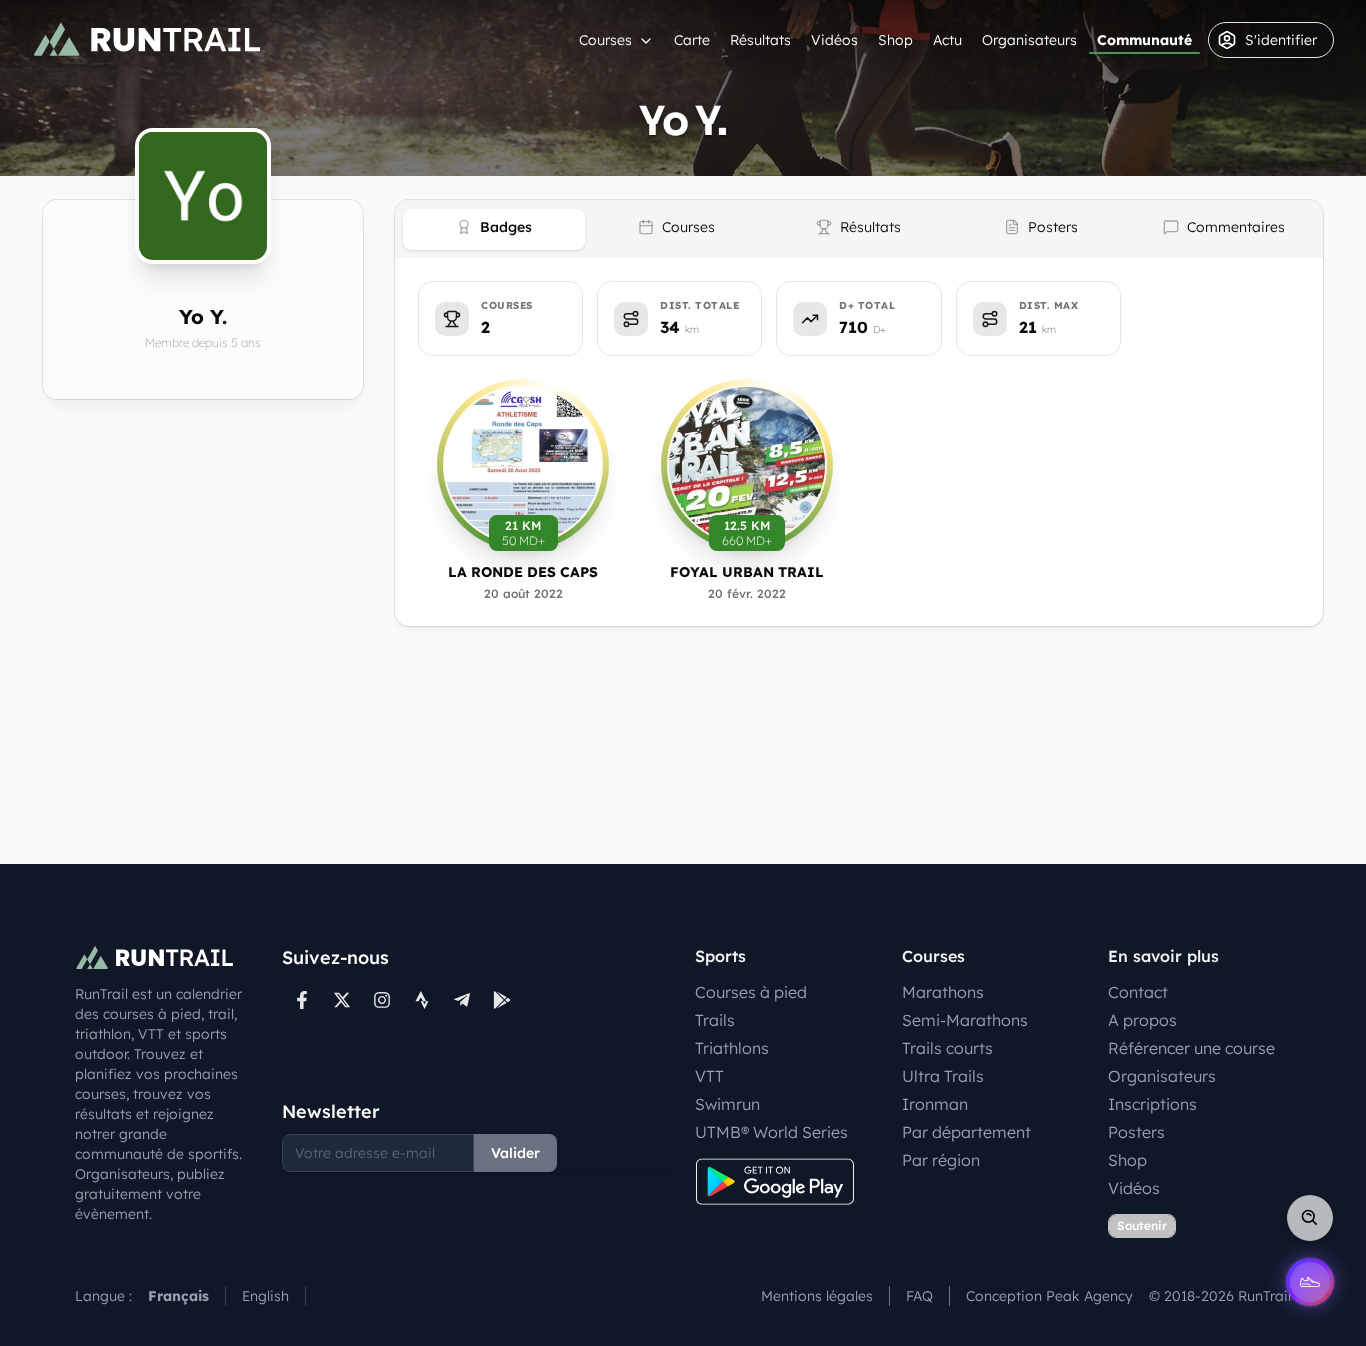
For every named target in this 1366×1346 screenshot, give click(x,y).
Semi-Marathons (965, 1020)
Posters (1136, 1132)
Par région (941, 1160)
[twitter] (342, 1000)
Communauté (1144, 40)
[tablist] (859, 229)
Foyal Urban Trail (747, 572)
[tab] (494, 229)
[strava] (422, 1000)
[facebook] (302, 1000)
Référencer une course (1191, 1048)
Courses (605, 40)
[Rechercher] (1310, 1218)
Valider (515, 1153)
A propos (1142, 1020)
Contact (1138, 992)
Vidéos (834, 40)
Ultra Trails (943, 1076)
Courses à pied (751, 992)
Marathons (943, 992)
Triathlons (732, 1048)
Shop (895, 40)
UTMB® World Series (771, 1132)
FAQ (919, 1296)
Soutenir (1142, 1225)
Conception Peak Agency (1049, 1296)
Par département (966, 1132)
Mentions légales (817, 1296)
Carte (692, 40)
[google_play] (502, 1000)
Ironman (935, 1104)
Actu (947, 40)
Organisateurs (1029, 40)
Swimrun (727, 1104)
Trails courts (947, 1048)
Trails (715, 1020)
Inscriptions (1152, 1104)
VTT (709, 1076)
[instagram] (382, 1000)
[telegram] (462, 1000)
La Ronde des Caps (523, 572)
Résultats (760, 40)
